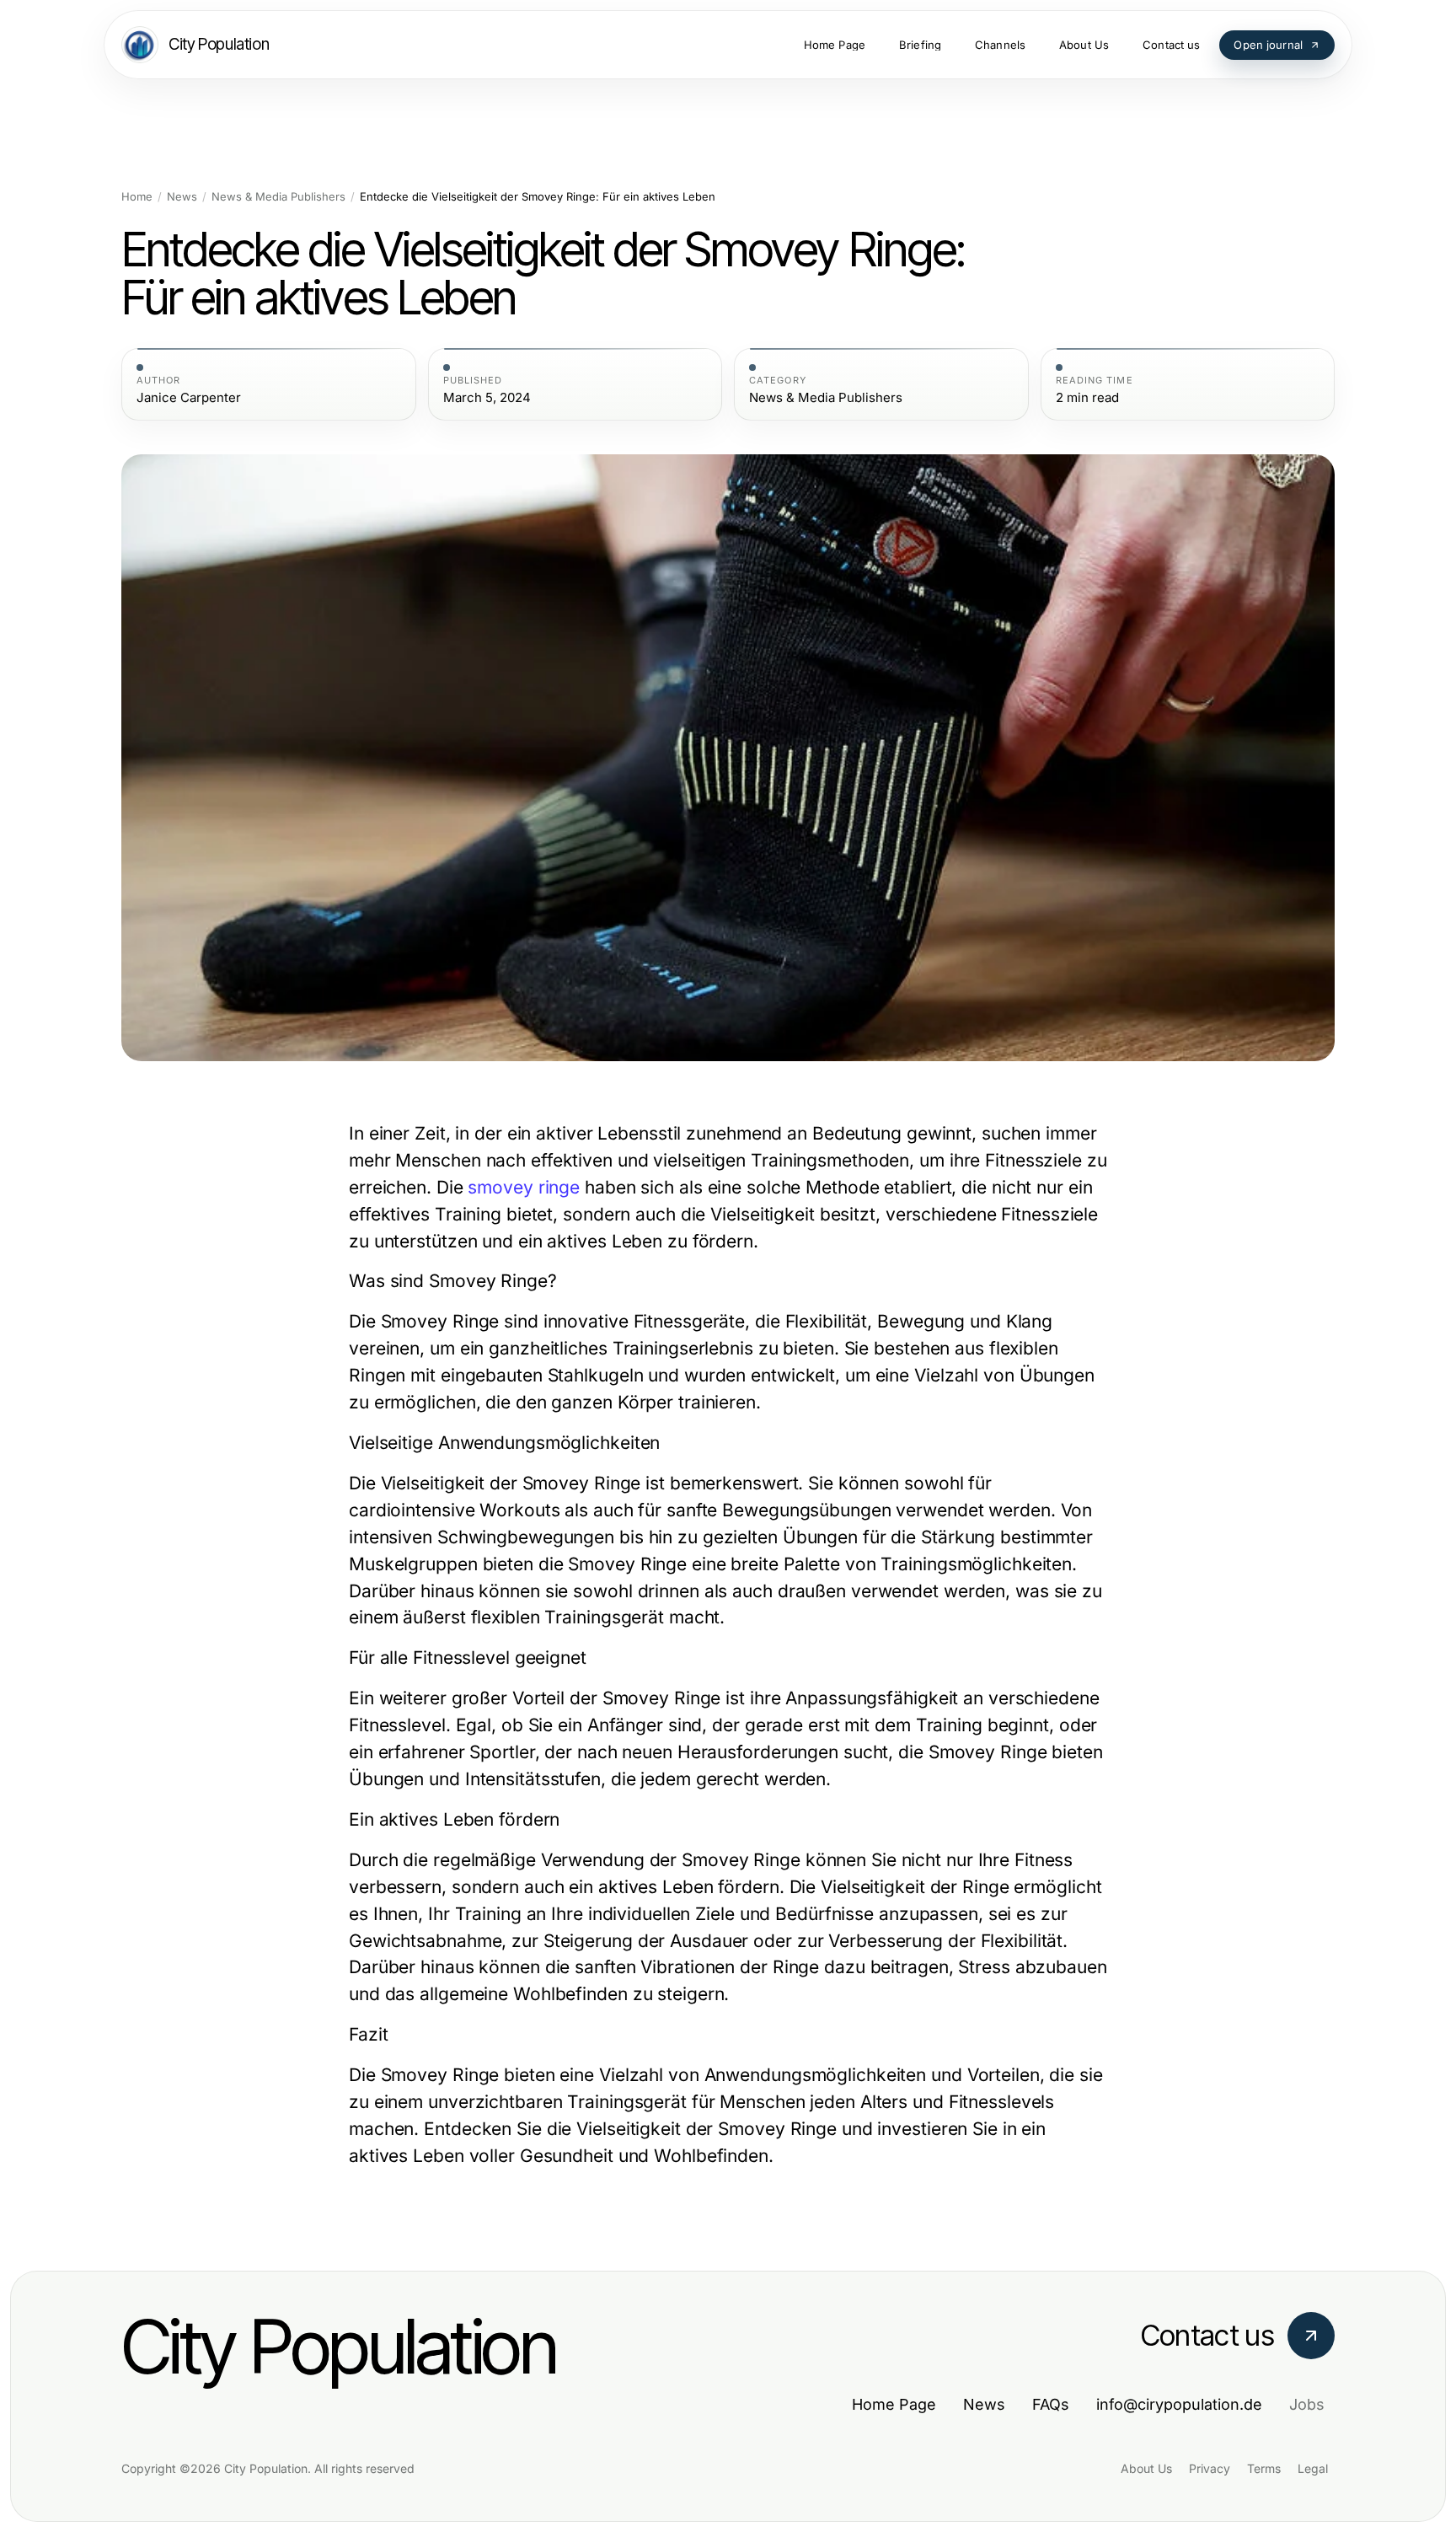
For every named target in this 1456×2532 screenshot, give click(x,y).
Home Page (894, 2404)
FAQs (1051, 2404)
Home (137, 197)
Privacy (1210, 2468)
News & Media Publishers (278, 197)
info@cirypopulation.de (1179, 2404)
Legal (1313, 2468)
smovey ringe (524, 1187)
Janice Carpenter (189, 398)
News (182, 197)
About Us (1146, 2468)
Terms (1264, 2468)
